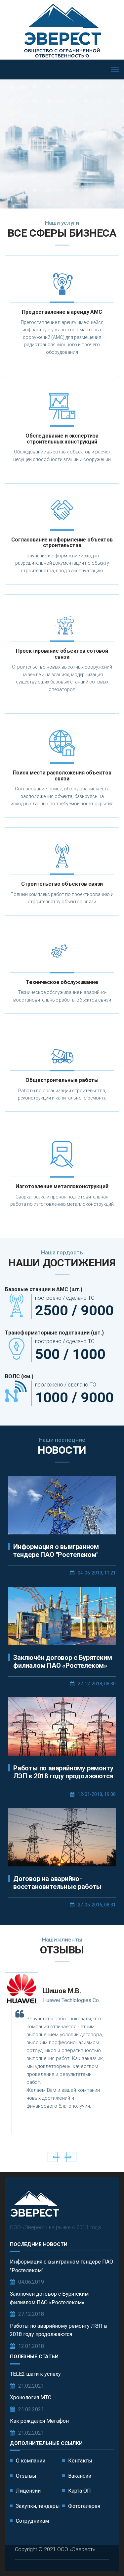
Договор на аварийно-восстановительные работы (57, 1883)
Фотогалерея (84, 2506)
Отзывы (26, 2476)
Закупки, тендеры (38, 2506)
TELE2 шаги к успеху (35, 2374)
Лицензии (28, 2491)
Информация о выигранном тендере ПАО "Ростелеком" (56, 1551)
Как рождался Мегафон (39, 2421)
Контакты (80, 2461)
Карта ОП (80, 2491)
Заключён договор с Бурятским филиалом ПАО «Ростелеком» (62, 1662)
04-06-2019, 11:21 (97, 1573)
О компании (31, 2461)
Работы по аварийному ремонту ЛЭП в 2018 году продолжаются (63, 1772)
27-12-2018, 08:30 (97, 1684)
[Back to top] (104, 2556)
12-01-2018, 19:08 (97, 1794)
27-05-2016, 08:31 (97, 1905)
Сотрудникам (32, 2521)
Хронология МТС (31, 2397)
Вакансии (80, 2476)
